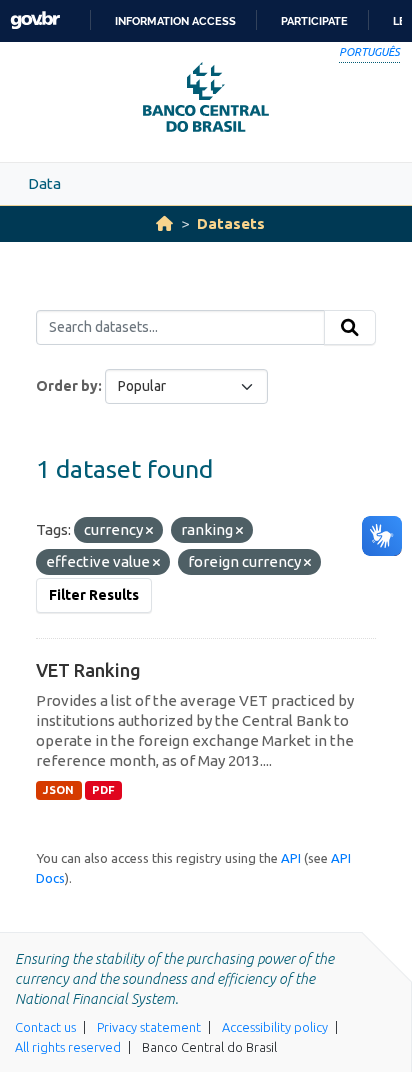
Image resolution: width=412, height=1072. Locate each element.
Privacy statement (149, 1027)
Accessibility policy (275, 1027)
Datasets (231, 223)
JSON (58, 790)
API (291, 858)
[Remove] (149, 531)
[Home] (164, 223)
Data (44, 183)
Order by (67, 386)
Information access (175, 21)
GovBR (35, 20)
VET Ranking (88, 670)
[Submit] (350, 328)
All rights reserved (68, 1047)
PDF (103, 790)
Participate (314, 21)
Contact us (45, 1027)
